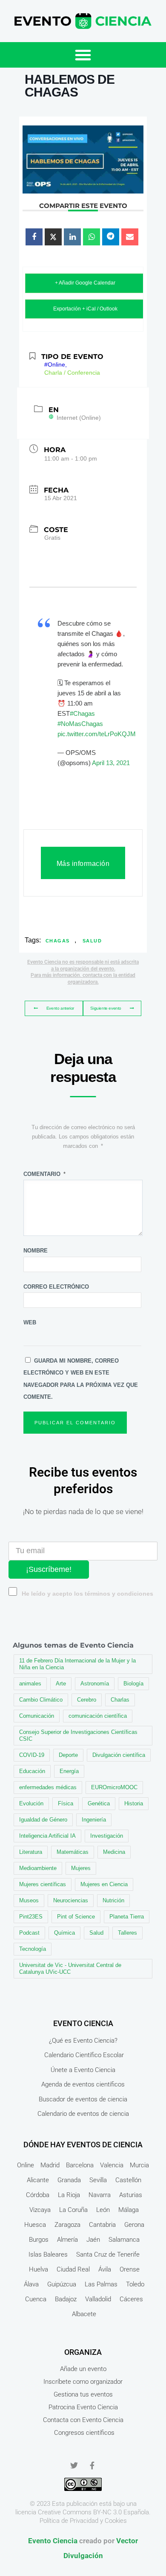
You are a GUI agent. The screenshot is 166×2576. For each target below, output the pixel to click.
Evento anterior (60, 1008)
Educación (32, 1771)
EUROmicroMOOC (114, 1787)
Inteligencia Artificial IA (47, 1836)
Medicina (114, 1852)
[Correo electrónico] (130, 237)
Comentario (44, 1174)
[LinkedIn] (72, 237)
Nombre (36, 1251)
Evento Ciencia (53, 2541)
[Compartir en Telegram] (111, 237)
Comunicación (37, 1716)
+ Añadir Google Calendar (85, 283)
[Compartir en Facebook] (34, 237)
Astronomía (95, 1684)
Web (30, 1322)
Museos (29, 1900)
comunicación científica (98, 1716)
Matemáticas (73, 1852)
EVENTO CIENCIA (83, 2023)
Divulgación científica (119, 1755)
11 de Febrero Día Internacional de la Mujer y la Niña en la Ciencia (77, 1664)
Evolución (31, 1803)
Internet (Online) (79, 418)
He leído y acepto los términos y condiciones (87, 1594)
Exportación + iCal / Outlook (85, 309)
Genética (99, 1803)
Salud (92, 941)
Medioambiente (38, 1868)
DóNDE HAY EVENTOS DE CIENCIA (83, 2145)
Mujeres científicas (43, 1884)
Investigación (107, 1836)
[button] (83, 55)
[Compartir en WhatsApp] (92, 237)
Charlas (120, 1700)
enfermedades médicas (48, 1787)
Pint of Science (76, 1917)
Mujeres (81, 1868)
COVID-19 (32, 1755)
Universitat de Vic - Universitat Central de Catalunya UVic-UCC (70, 1968)
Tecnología (33, 1949)
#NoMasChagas (80, 724)
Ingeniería (94, 1820)
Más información (83, 864)
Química (64, 1933)
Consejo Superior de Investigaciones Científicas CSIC (78, 1735)
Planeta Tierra (127, 1917)
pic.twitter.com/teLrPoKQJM (97, 734)
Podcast (29, 1933)
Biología (133, 1684)
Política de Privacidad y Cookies (83, 2521)
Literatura (31, 1852)
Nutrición (113, 1900)
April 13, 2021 (111, 763)
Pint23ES (31, 1917)
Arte (61, 1684)
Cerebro (87, 1700)
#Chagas (82, 713)
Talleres (127, 1933)
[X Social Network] (53, 237)
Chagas (58, 941)
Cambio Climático (41, 1700)
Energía (69, 1771)
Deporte (68, 1755)
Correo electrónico (56, 1287)
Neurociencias (71, 1900)
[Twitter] (74, 2465)
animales (30, 1684)
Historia (134, 1803)
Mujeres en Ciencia (104, 1884)
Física (66, 1803)
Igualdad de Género (43, 1820)
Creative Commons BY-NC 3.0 (80, 2512)
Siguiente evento (106, 1008)
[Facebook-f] (92, 2465)
